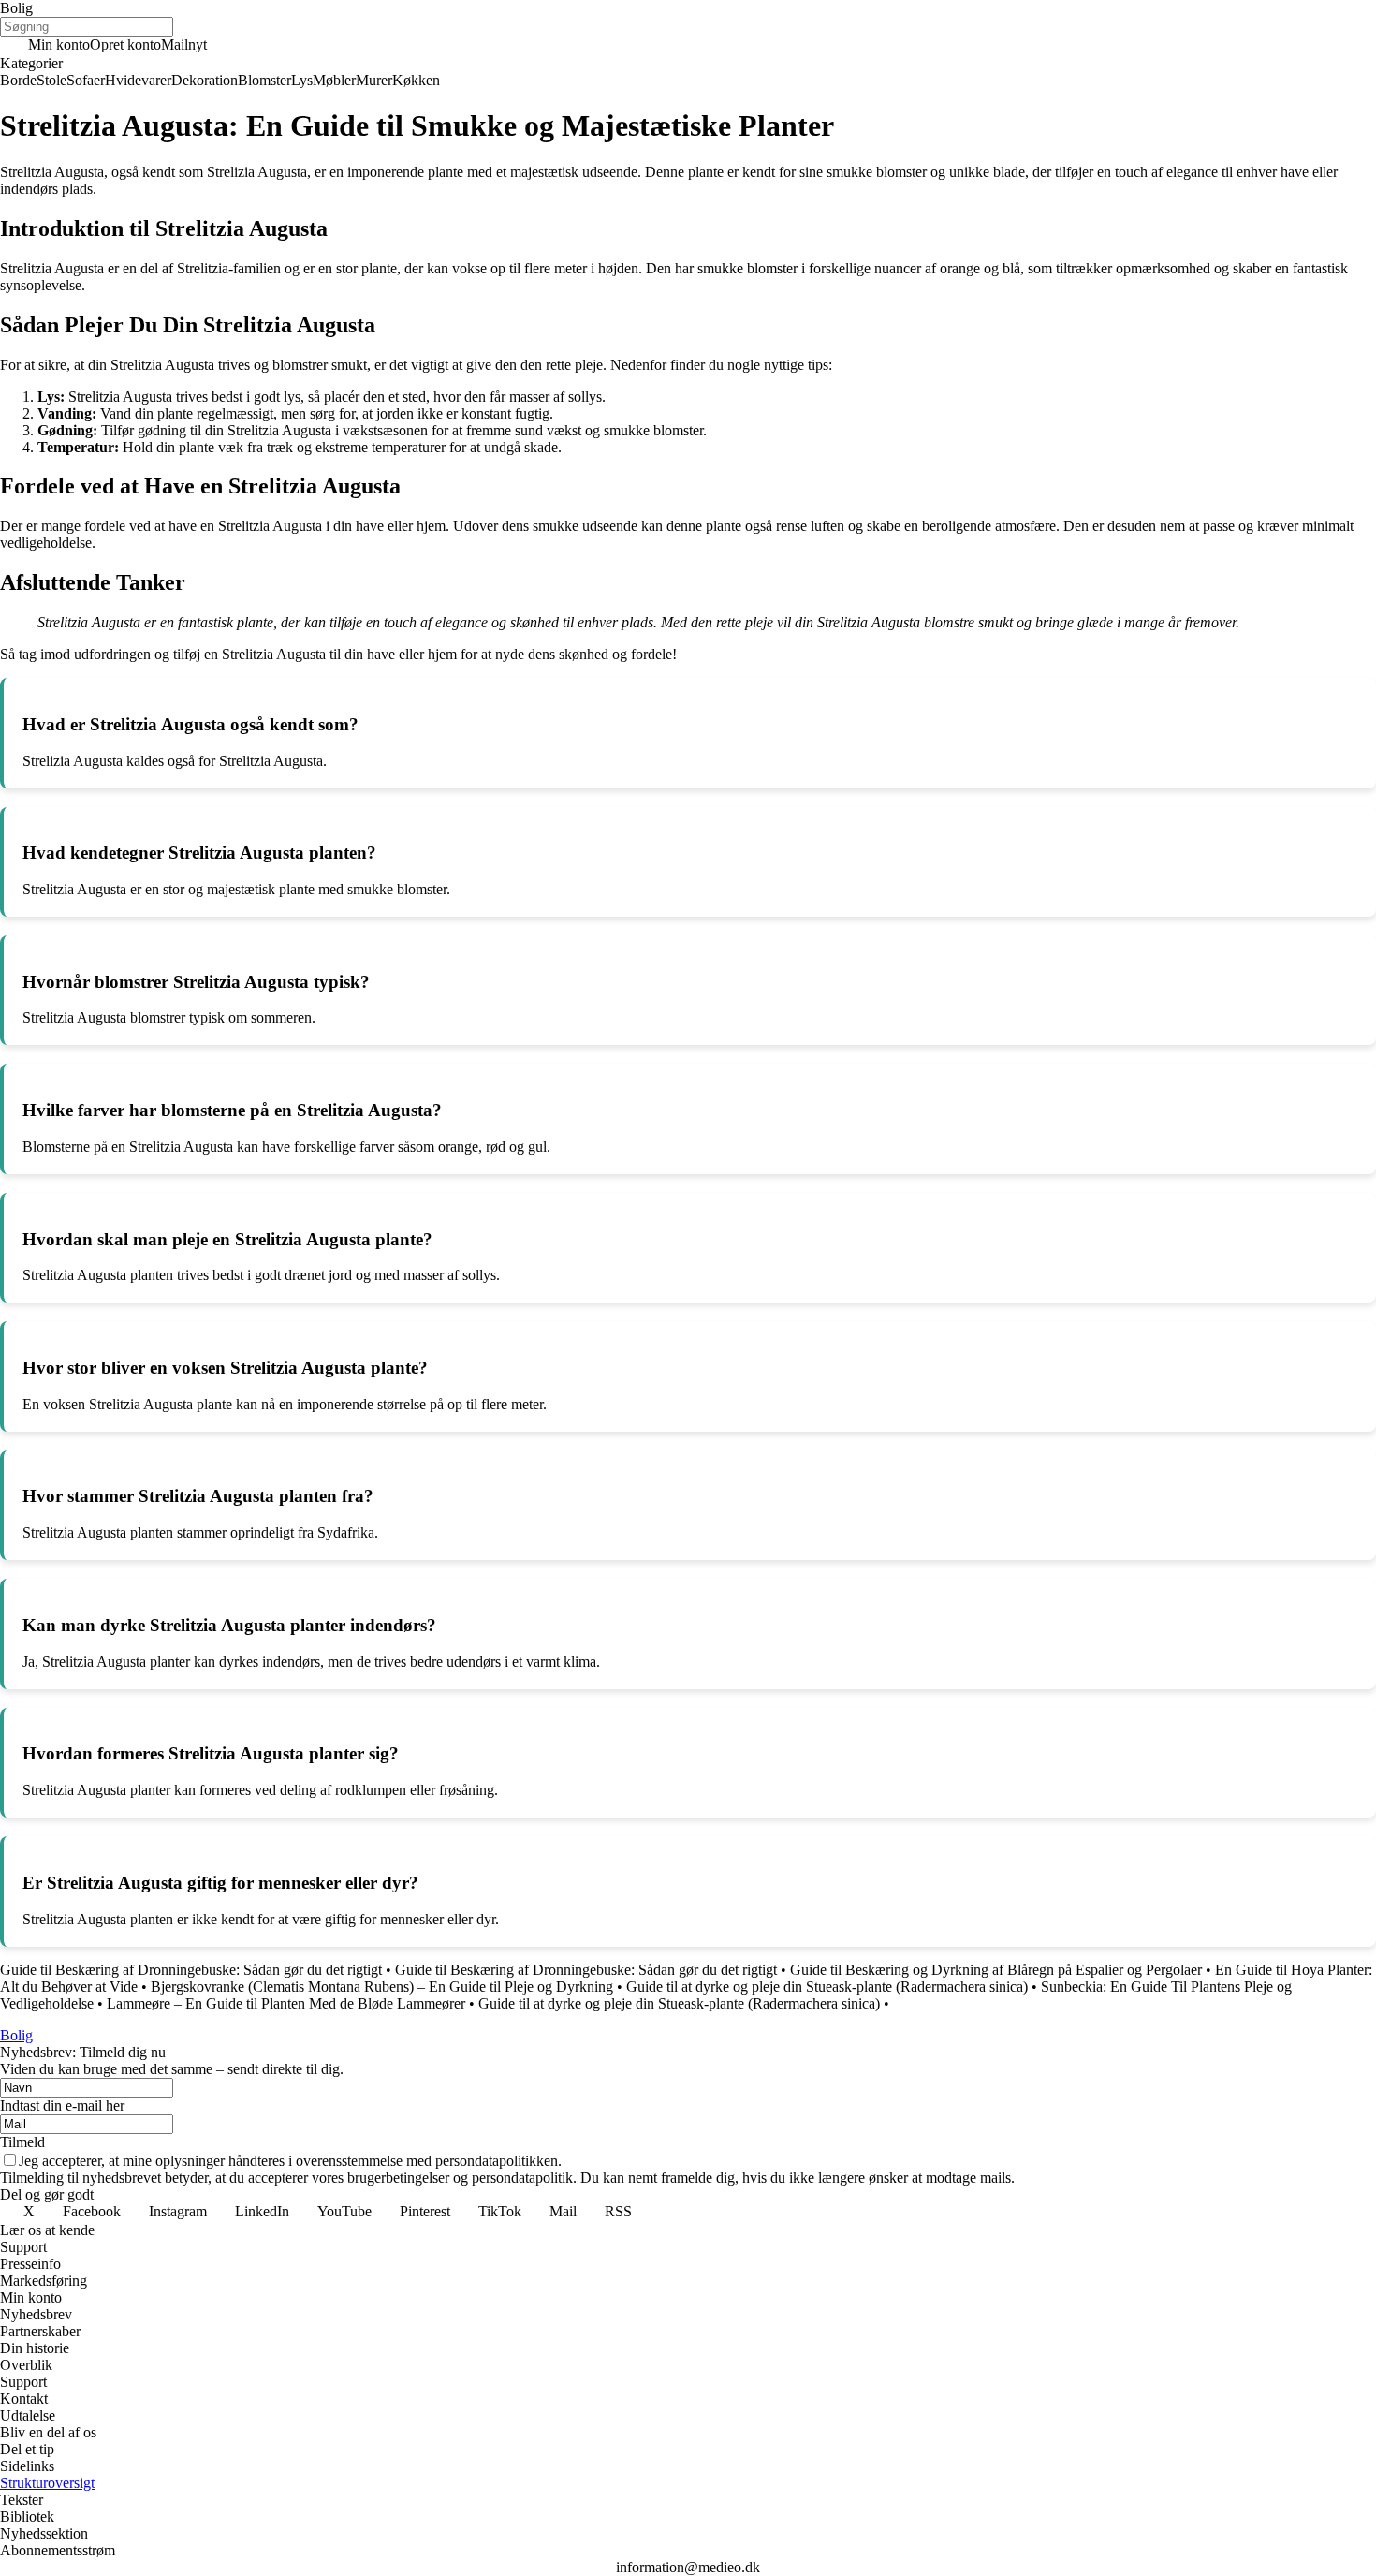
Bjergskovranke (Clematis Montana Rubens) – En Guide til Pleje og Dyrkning (382, 1987)
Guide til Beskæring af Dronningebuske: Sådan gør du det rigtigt (191, 1970)
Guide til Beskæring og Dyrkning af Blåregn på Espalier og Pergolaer (996, 1970)
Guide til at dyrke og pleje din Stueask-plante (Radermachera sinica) (827, 1987)
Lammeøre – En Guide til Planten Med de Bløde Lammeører (286, 2003)
